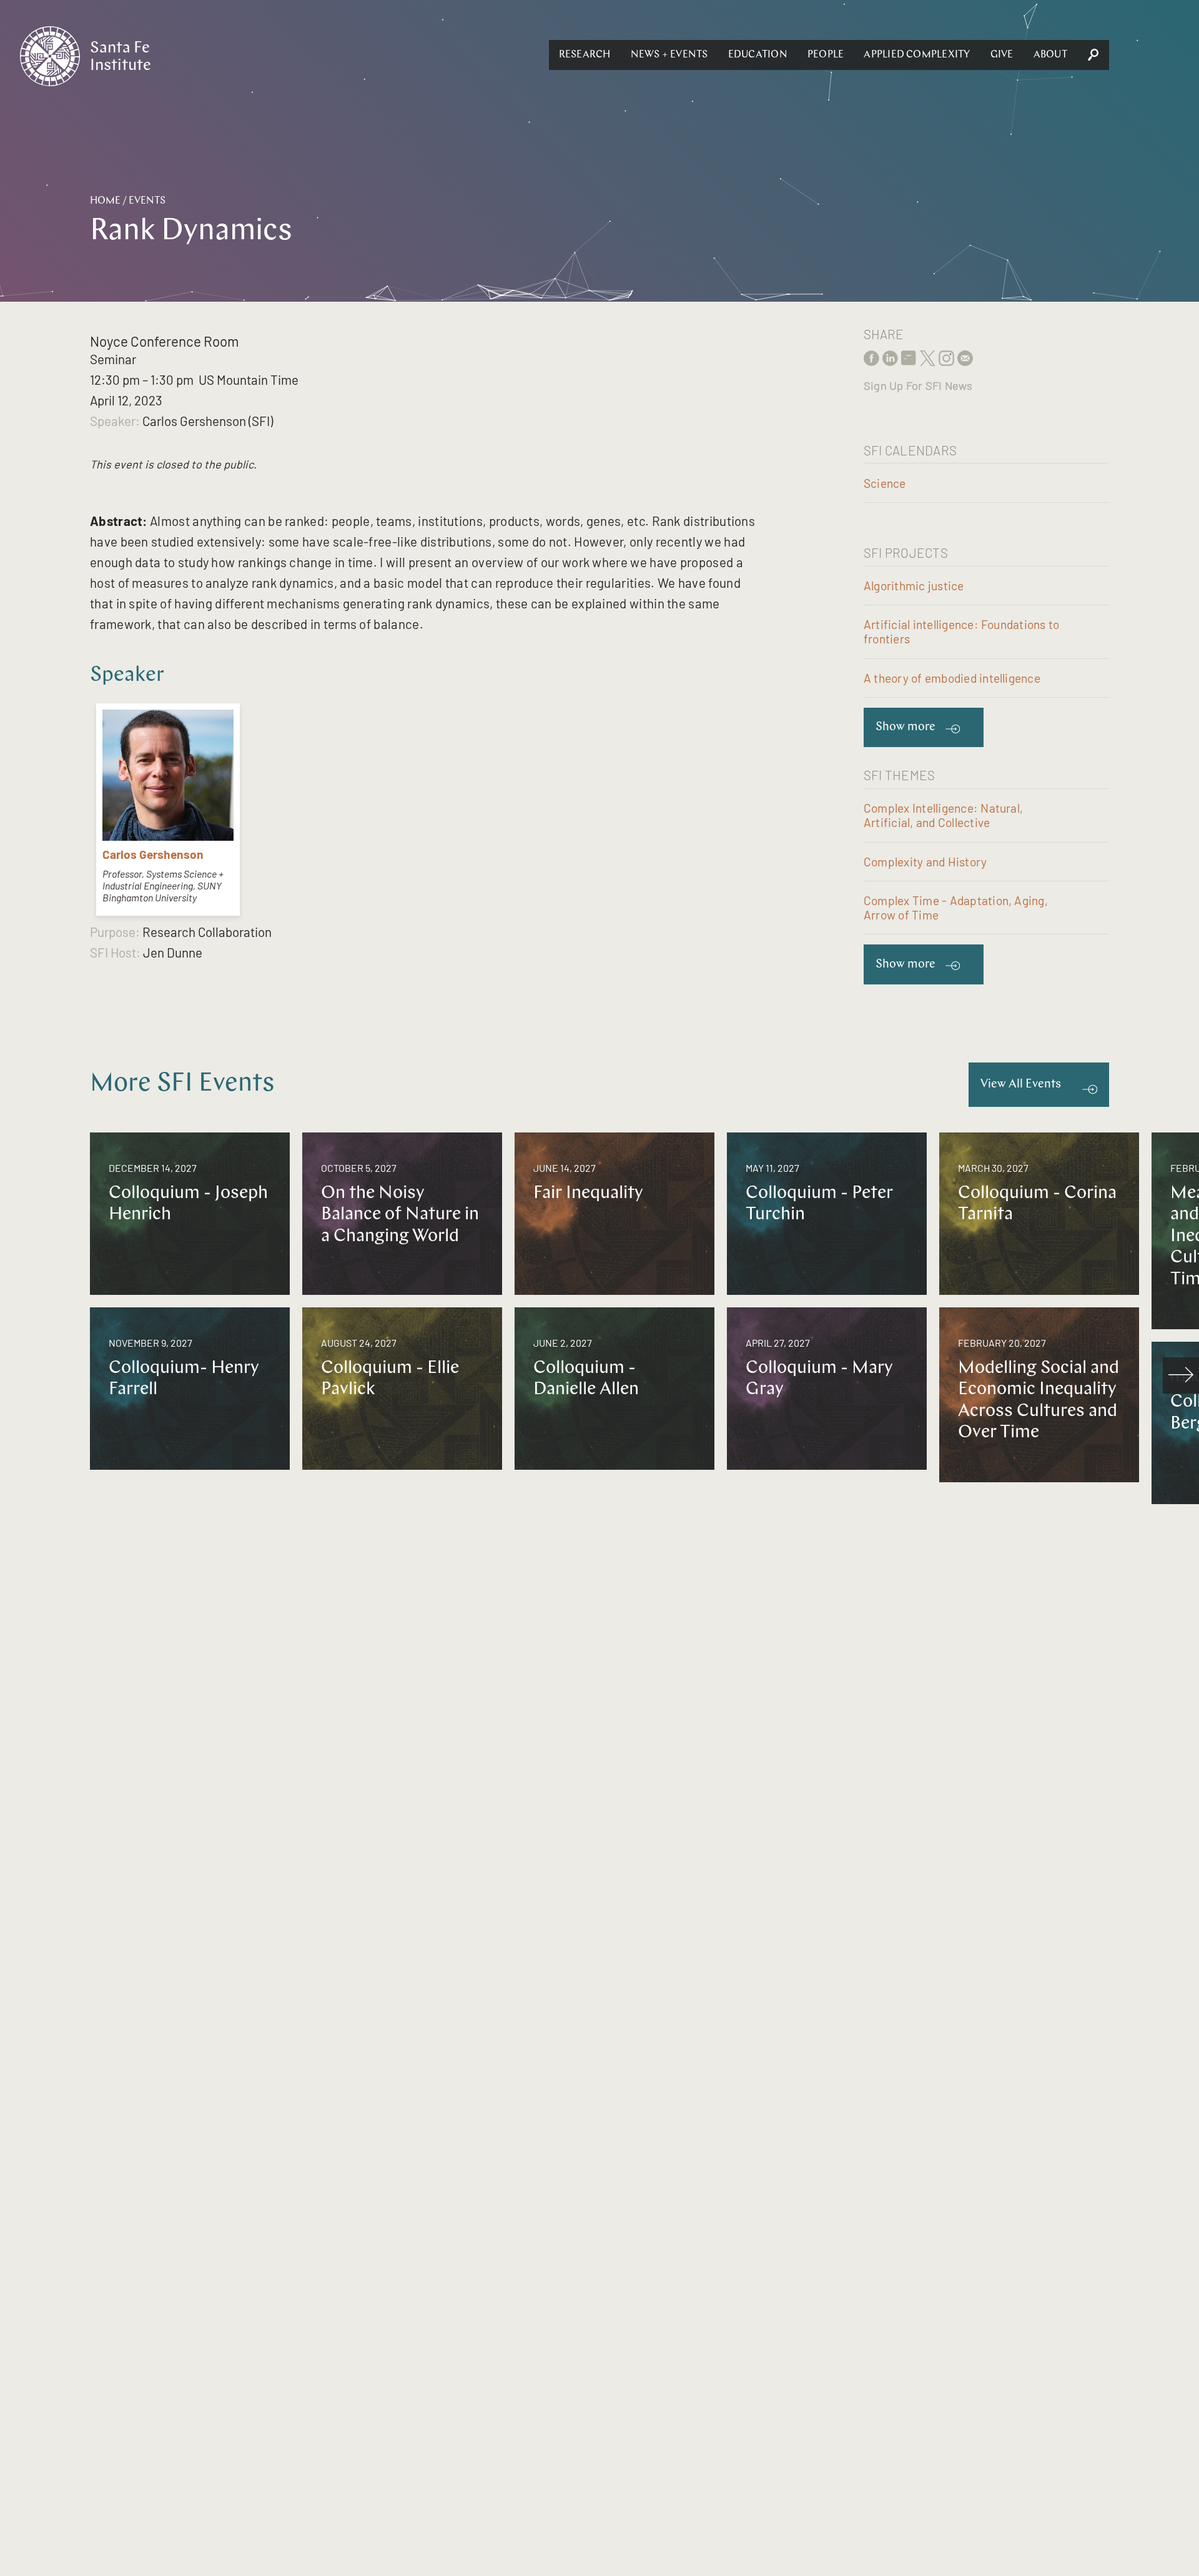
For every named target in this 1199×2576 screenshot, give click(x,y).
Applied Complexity (917, 55)
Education (758, 55)
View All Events (1021, 1085)
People (826, 55)
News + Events (669, 55)
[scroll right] (1181, 1375)
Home (105, 201)
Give (1002, 55)
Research (585, 55)
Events (147, 201)
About (1050, 55)
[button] (585, 55)
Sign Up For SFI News (918, 385)
